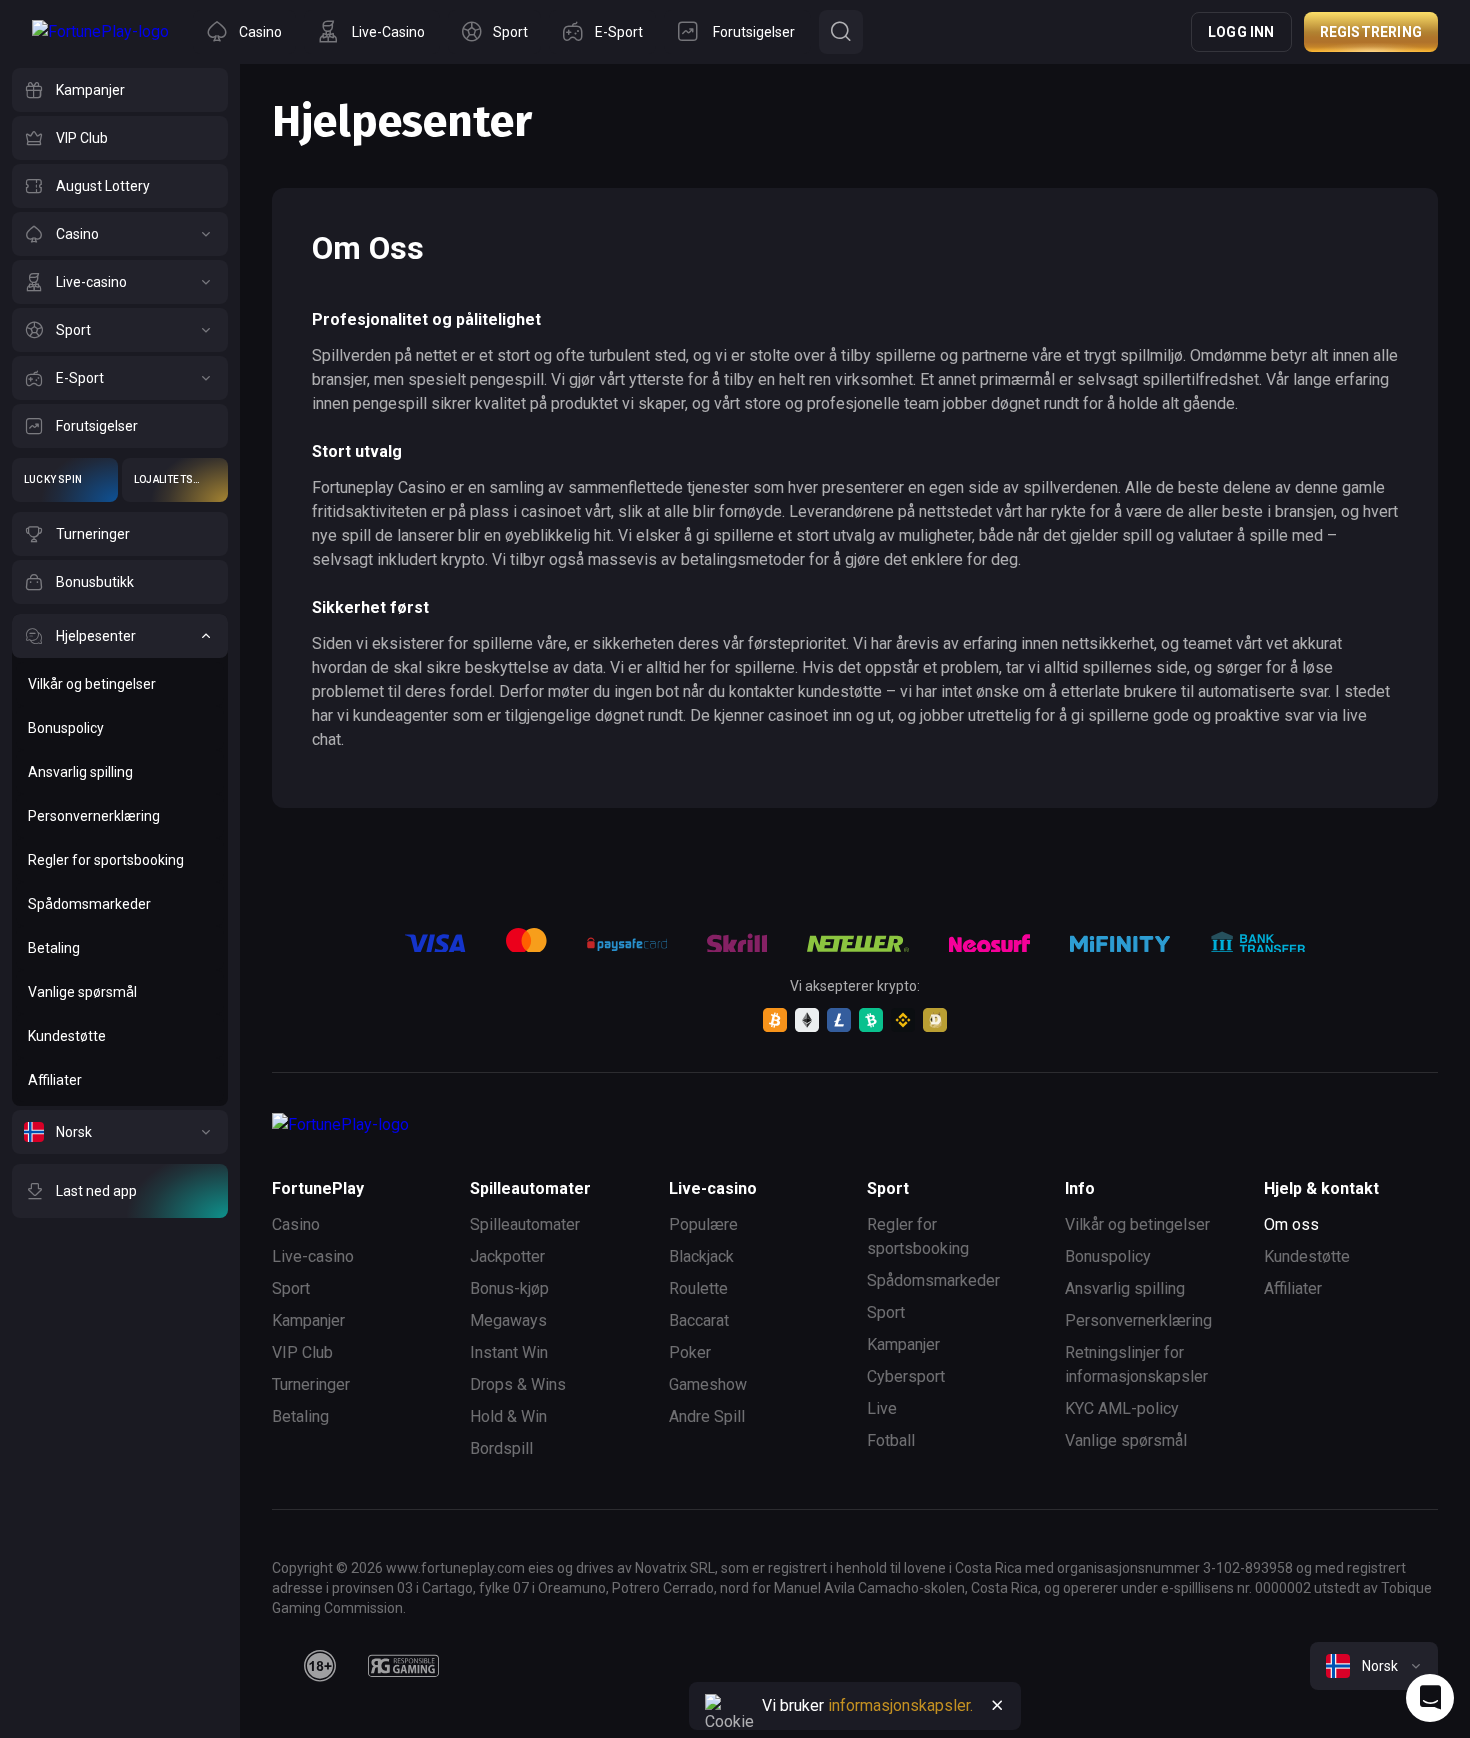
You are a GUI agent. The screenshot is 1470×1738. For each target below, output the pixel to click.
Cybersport (906, 1376)
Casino (296, 1224)
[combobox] (1374, 1666)
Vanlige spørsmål (1126, 1440)
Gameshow (708, 1384)
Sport (291, 1288)
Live (882, 1408)
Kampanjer (308, 1320)
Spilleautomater (525, 1224)
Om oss (1291, 1224)
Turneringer (311, 1384)
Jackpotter (507, 1256)
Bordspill (501, 1448)
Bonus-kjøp (509, 1288)
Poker (690, 1352)
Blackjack (701, 1256)
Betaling (300, 1416)
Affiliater (1293, 1288)
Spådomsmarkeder (933, 1280)
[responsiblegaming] (403, 1666)
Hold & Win (508, 1416)
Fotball (891, 1440)
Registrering (1371, 32)
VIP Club (302, 1352)
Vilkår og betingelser (1137, 1224)
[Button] (841, 32)
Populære (703, 1224)
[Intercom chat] (1430, 1698)
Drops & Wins (518, 1384)
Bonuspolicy (1108, 1256)
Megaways (508, 1320)
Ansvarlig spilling (1125, 1288)
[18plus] (320, 1666)
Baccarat (699, 1320)
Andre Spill (707, 1416)
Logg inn (1241, 32)
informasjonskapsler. (900, 1705)
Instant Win (509, 1352)
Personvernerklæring (1138, 1320)
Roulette (698, 1288)
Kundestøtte (1307, 1256)
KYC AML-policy (1122, 1408)
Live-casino (313, 1256)
